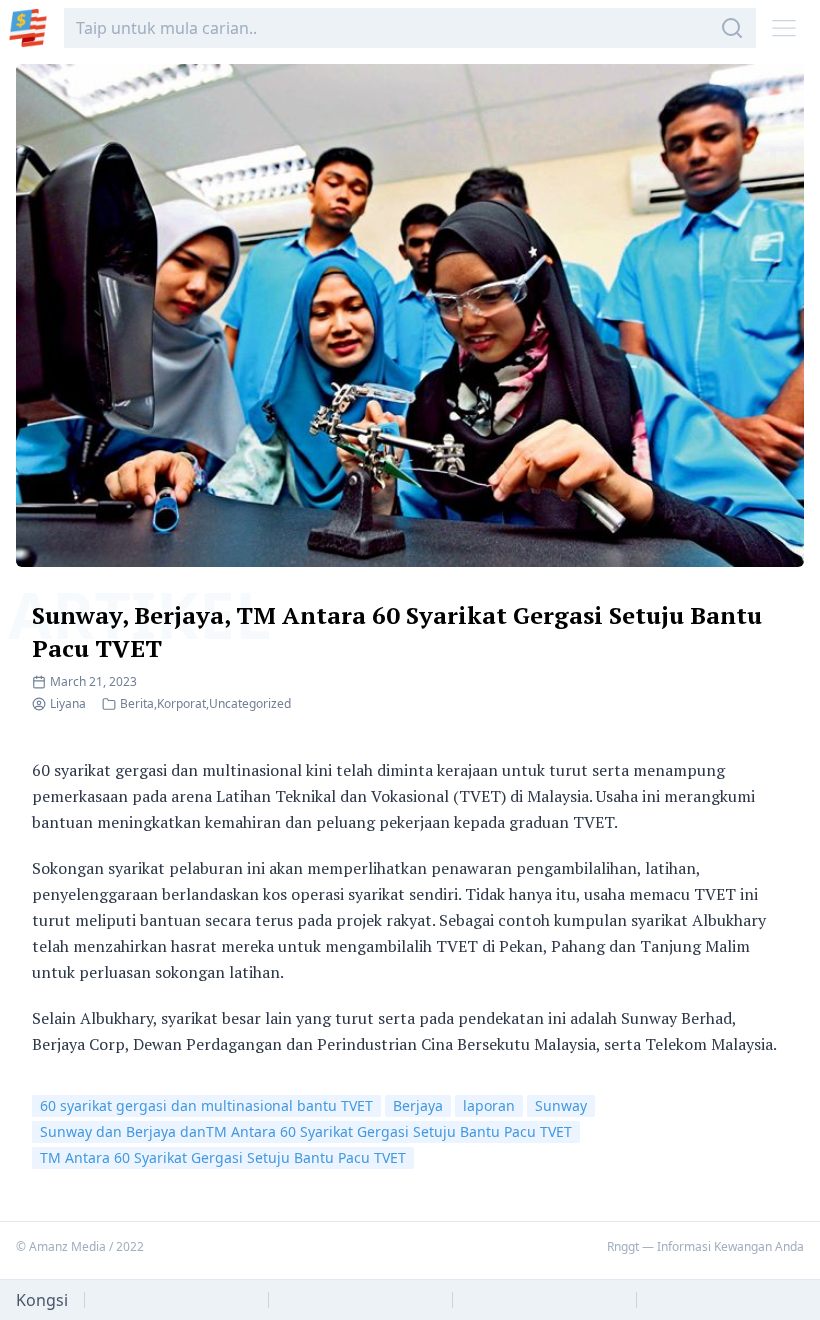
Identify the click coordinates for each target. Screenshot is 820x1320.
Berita (137, 703)
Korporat (181, 703)
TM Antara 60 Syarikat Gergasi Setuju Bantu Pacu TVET (223, 1157)
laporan (489, 1105)
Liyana (68, 703)
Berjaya (418, 1105)
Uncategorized (250, 703)
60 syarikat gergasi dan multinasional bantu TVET (206, 1105)
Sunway (561, 1105)
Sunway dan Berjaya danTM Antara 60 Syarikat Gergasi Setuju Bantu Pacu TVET (306, 1131)
